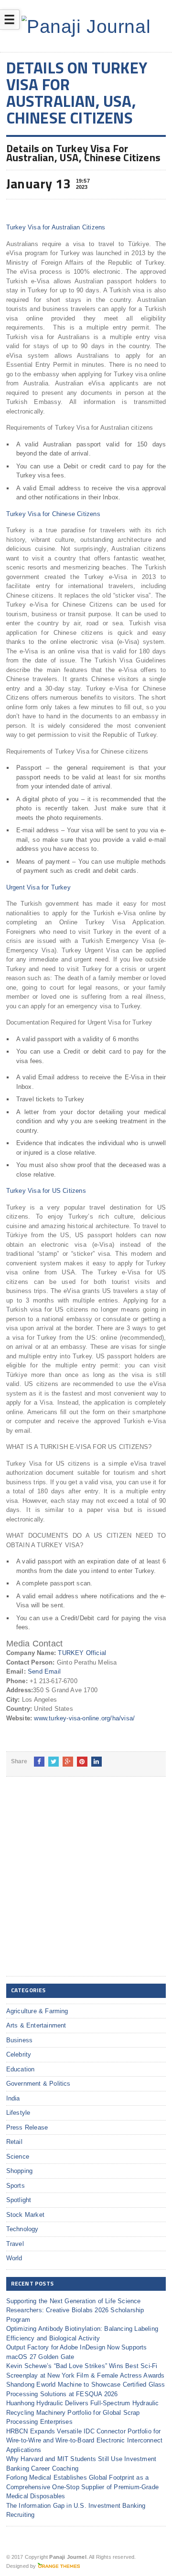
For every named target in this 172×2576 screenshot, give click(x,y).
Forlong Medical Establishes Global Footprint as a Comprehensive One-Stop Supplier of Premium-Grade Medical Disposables (82, 2487)
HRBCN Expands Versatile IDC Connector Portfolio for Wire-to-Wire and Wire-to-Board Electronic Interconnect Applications (85, 2441)
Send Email (44, 1671)
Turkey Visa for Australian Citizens (56, 227)
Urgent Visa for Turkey (38, 887)
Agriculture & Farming (37, 2011)
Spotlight (19, 2200)
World (14, 2258)
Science (18, 2157)
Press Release (27, 2127)
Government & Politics (38, 2084)
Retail (14, 2142)
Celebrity (19, 2054)
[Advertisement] (86, 1884)
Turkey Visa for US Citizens (46, 1191)
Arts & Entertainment (36, 2025)
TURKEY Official (82, 1653)
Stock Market (25, 2215)
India (13, 2098)
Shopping (20, 2171)
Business (20, 2040)
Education (21, 2069)
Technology (22, 2229)
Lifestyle (18, 2113)
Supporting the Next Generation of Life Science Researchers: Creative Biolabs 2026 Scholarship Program (75, 2310)
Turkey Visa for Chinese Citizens (53, 514)
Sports (16, 2186)
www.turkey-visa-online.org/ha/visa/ (84, 1718)
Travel (15, 2244)
